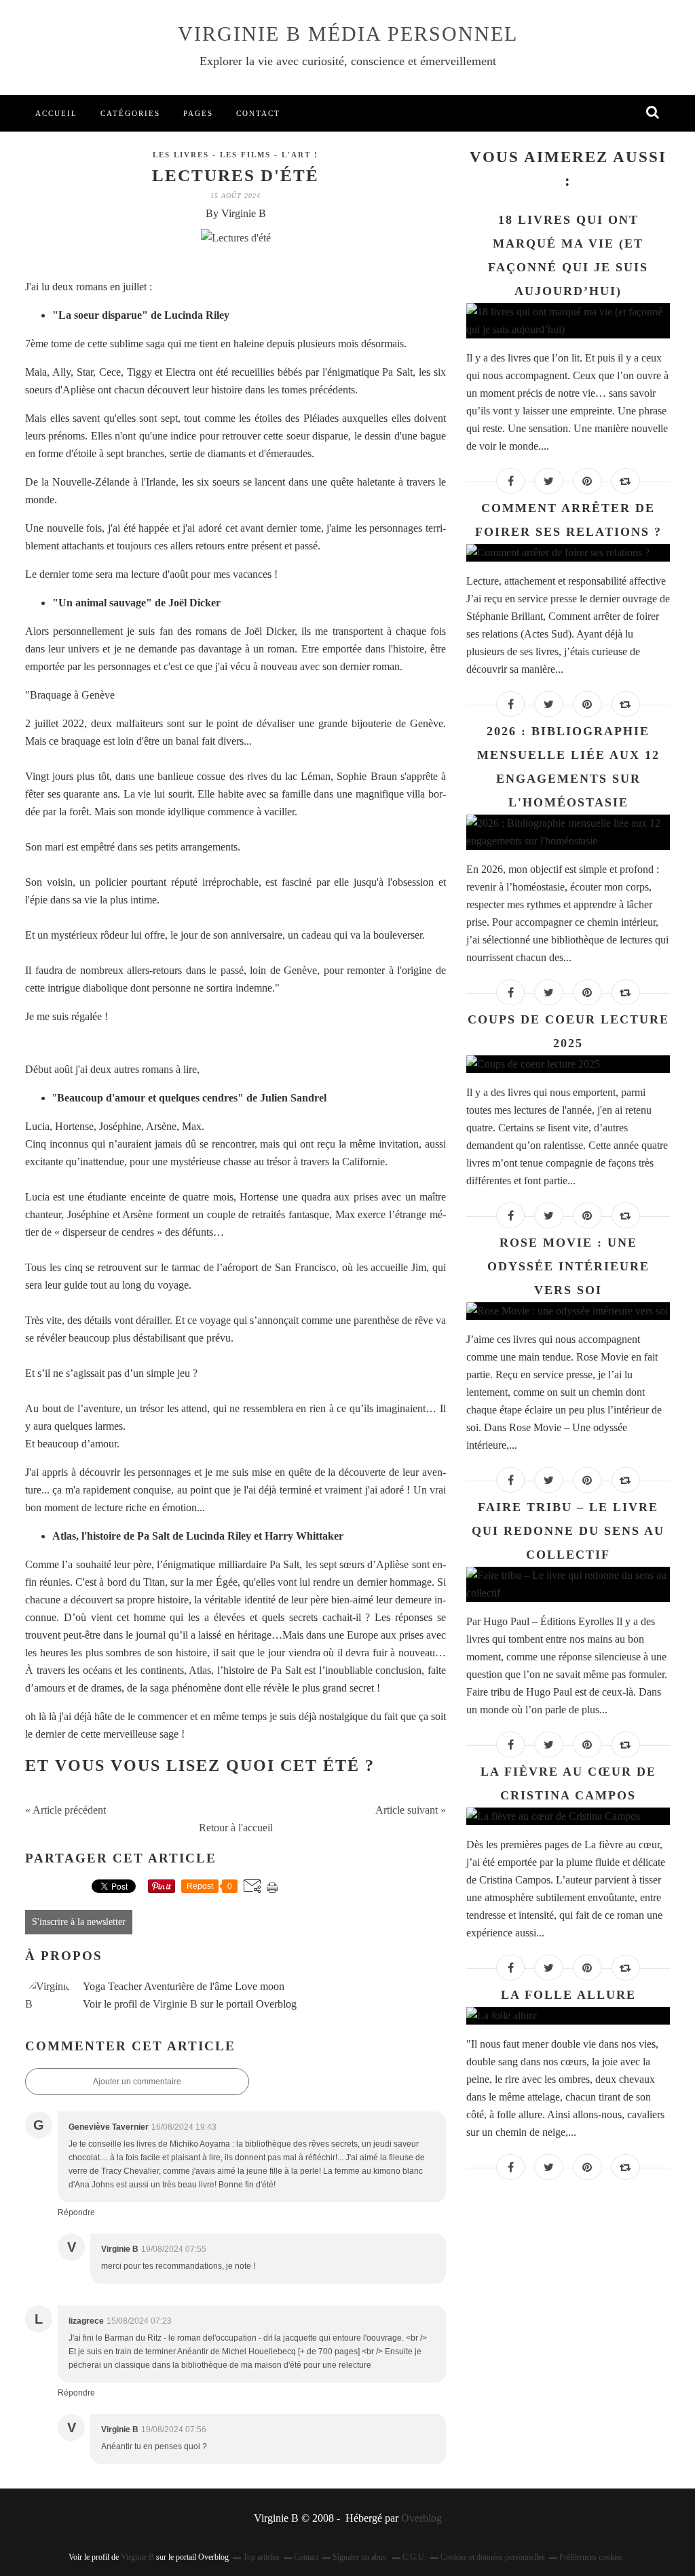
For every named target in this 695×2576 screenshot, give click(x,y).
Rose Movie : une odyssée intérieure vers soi (568, 1266)
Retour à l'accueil (236, 1828)
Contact (258, 113)
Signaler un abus (360, 2557)
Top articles (261, 2557)
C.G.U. (414, 2557)
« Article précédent (65, 1810)
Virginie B (175, 2004)
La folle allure (568, 1995)
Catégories (130, 113)
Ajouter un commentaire (137, 2082)
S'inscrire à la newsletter (79, 1922)
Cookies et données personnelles (493, 2557)
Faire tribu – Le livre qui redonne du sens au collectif (568, 1531)
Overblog (421, 2518)
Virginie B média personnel (348, 34)
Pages (198, 113)
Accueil (56, 113)
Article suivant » (411, 1810)
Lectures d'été (236, 175)
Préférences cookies (591, 2557)
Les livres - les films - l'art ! (236, 155)
